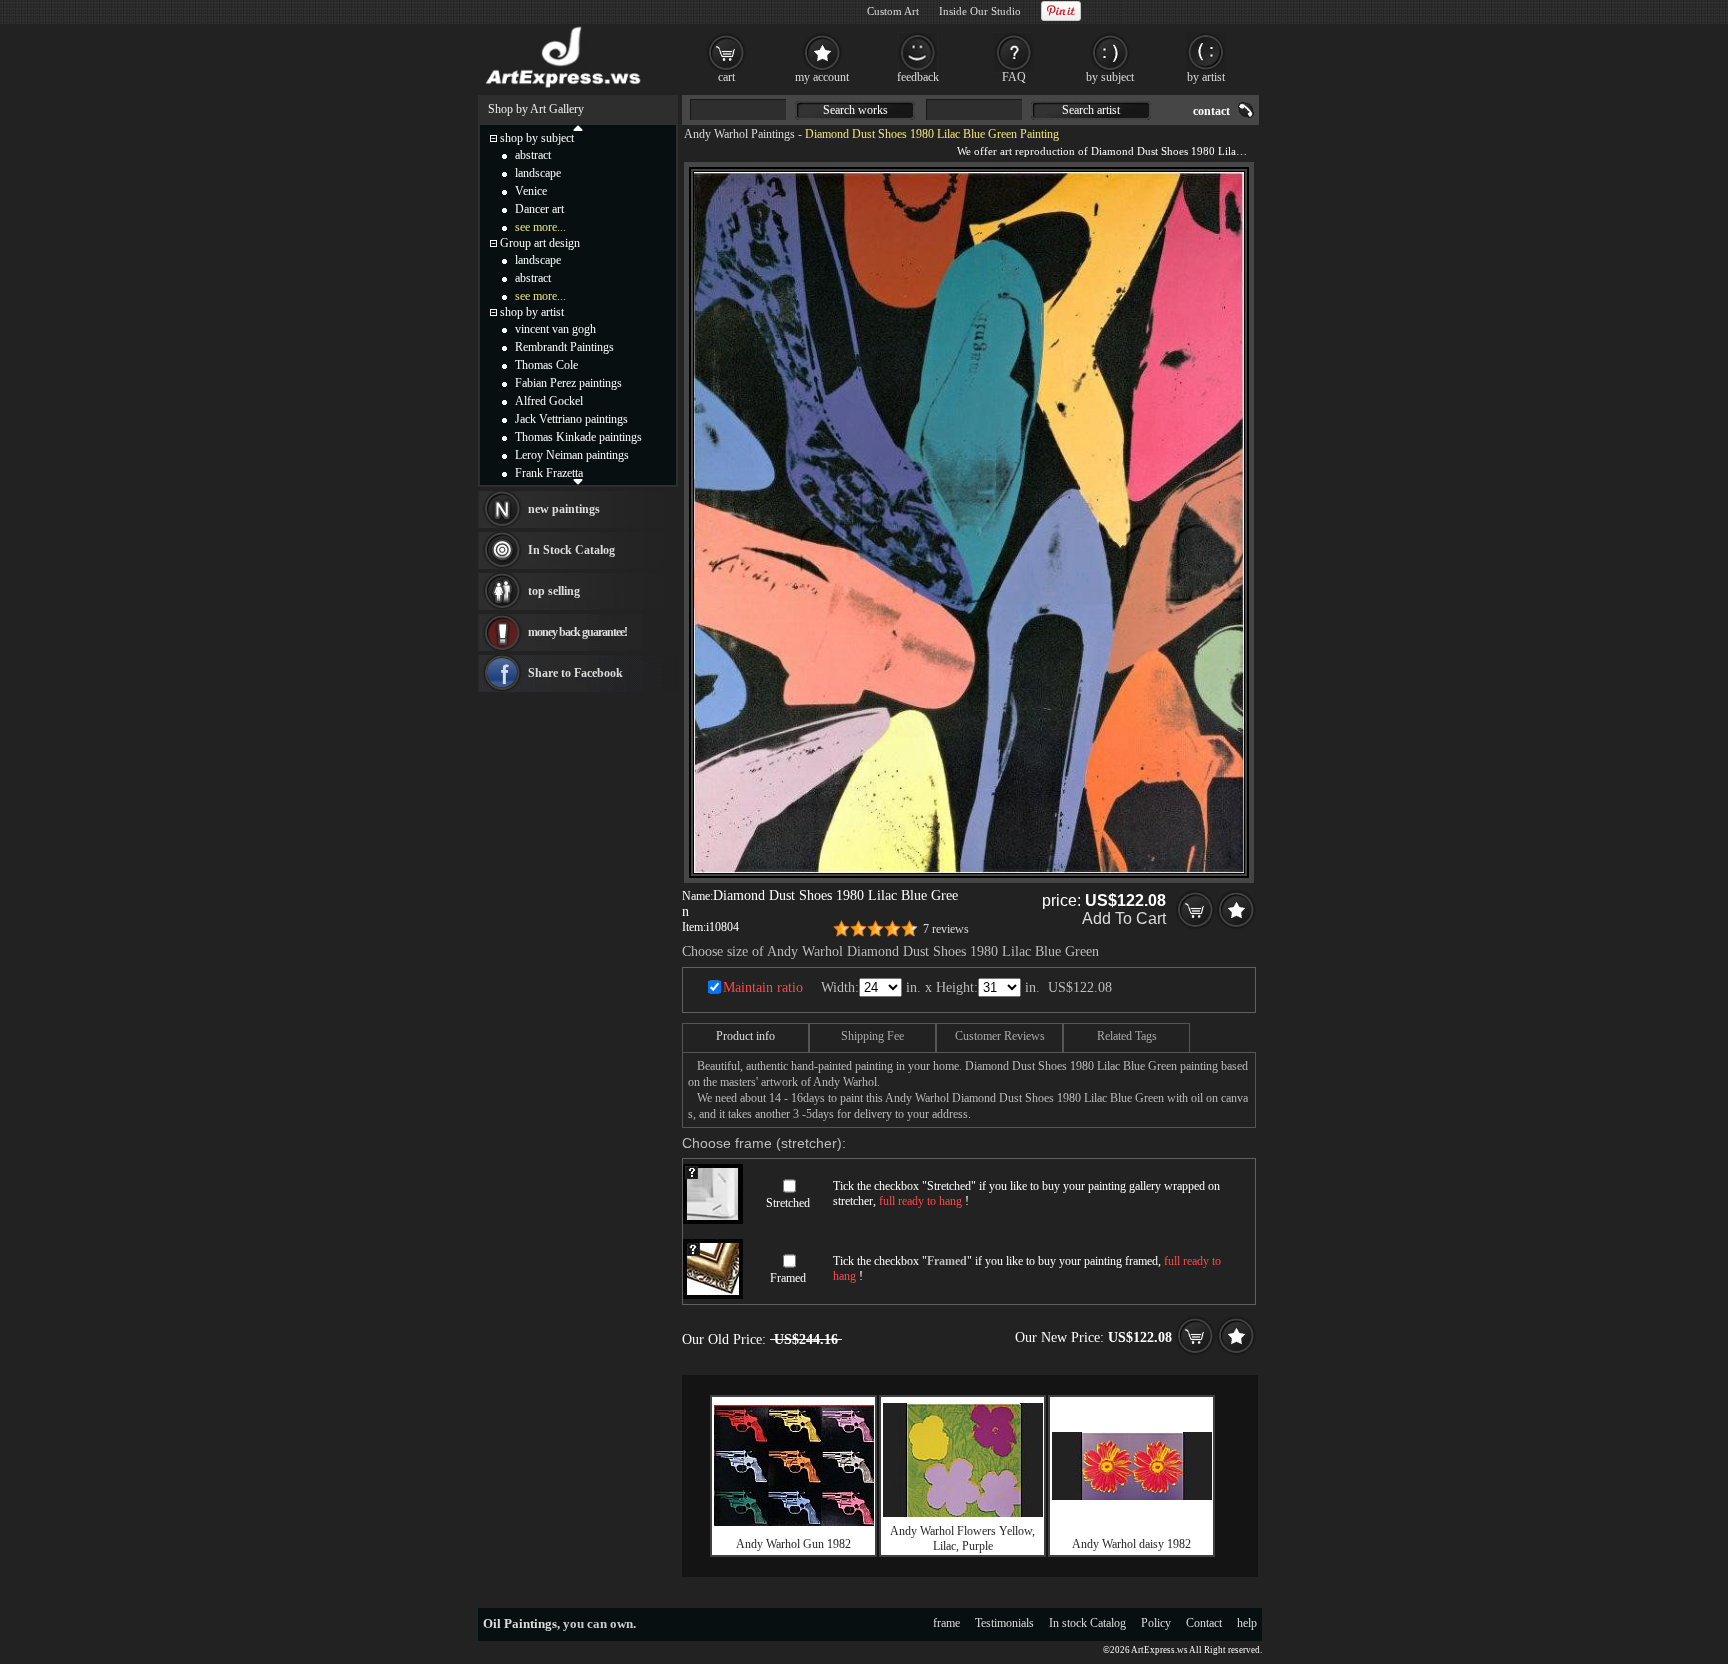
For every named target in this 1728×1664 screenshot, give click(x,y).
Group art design (540, 243)
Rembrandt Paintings (564, 347)
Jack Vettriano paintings (571, 419)
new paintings (564, 509)
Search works (855, 110)
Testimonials (1004, 1623)
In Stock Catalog (571, 550)
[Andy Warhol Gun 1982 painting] (794, 1522)
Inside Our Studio (980, 11)
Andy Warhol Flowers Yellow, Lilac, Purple (962, 1538)
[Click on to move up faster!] (578, 127)
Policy (1156, 1623)
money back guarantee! (577, 632)
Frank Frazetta (549, 473)
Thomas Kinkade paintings (578, 437)
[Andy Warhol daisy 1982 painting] (1132, 1496)
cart (726, 77)
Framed (788, 1278)
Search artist (1091, 110)
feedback (918, 77)
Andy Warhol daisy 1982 (1131, 1544)
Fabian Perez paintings (568, 383)
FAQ (1014, 77)
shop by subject (537, 138)
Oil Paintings (520, 1623)
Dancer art (539, 209)
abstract (533, 155)
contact (1211, 111)
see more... (540, 227)
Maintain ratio (763, 987)
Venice (531, 191)
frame (946, 1623)
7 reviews (946, 929)
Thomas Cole (546, 365)
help (1247, 1623)
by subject (1110, 77)
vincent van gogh (555, 329)
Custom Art (893, 11)
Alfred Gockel (549, 401)
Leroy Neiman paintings (572, 455)
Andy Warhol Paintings (739, 134)
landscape (538, 173)
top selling (554, 591)
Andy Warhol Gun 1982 (793, 1544)
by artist (1206, 77)
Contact (1204, 1623)
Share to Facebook (575, 673)
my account (822, 77)
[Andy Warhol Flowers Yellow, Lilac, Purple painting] (963, 1513)
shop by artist (532, 312)
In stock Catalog (1087, 1623)
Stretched (788, 1203)
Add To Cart (1124, 918)
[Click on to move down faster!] (578, 481)
